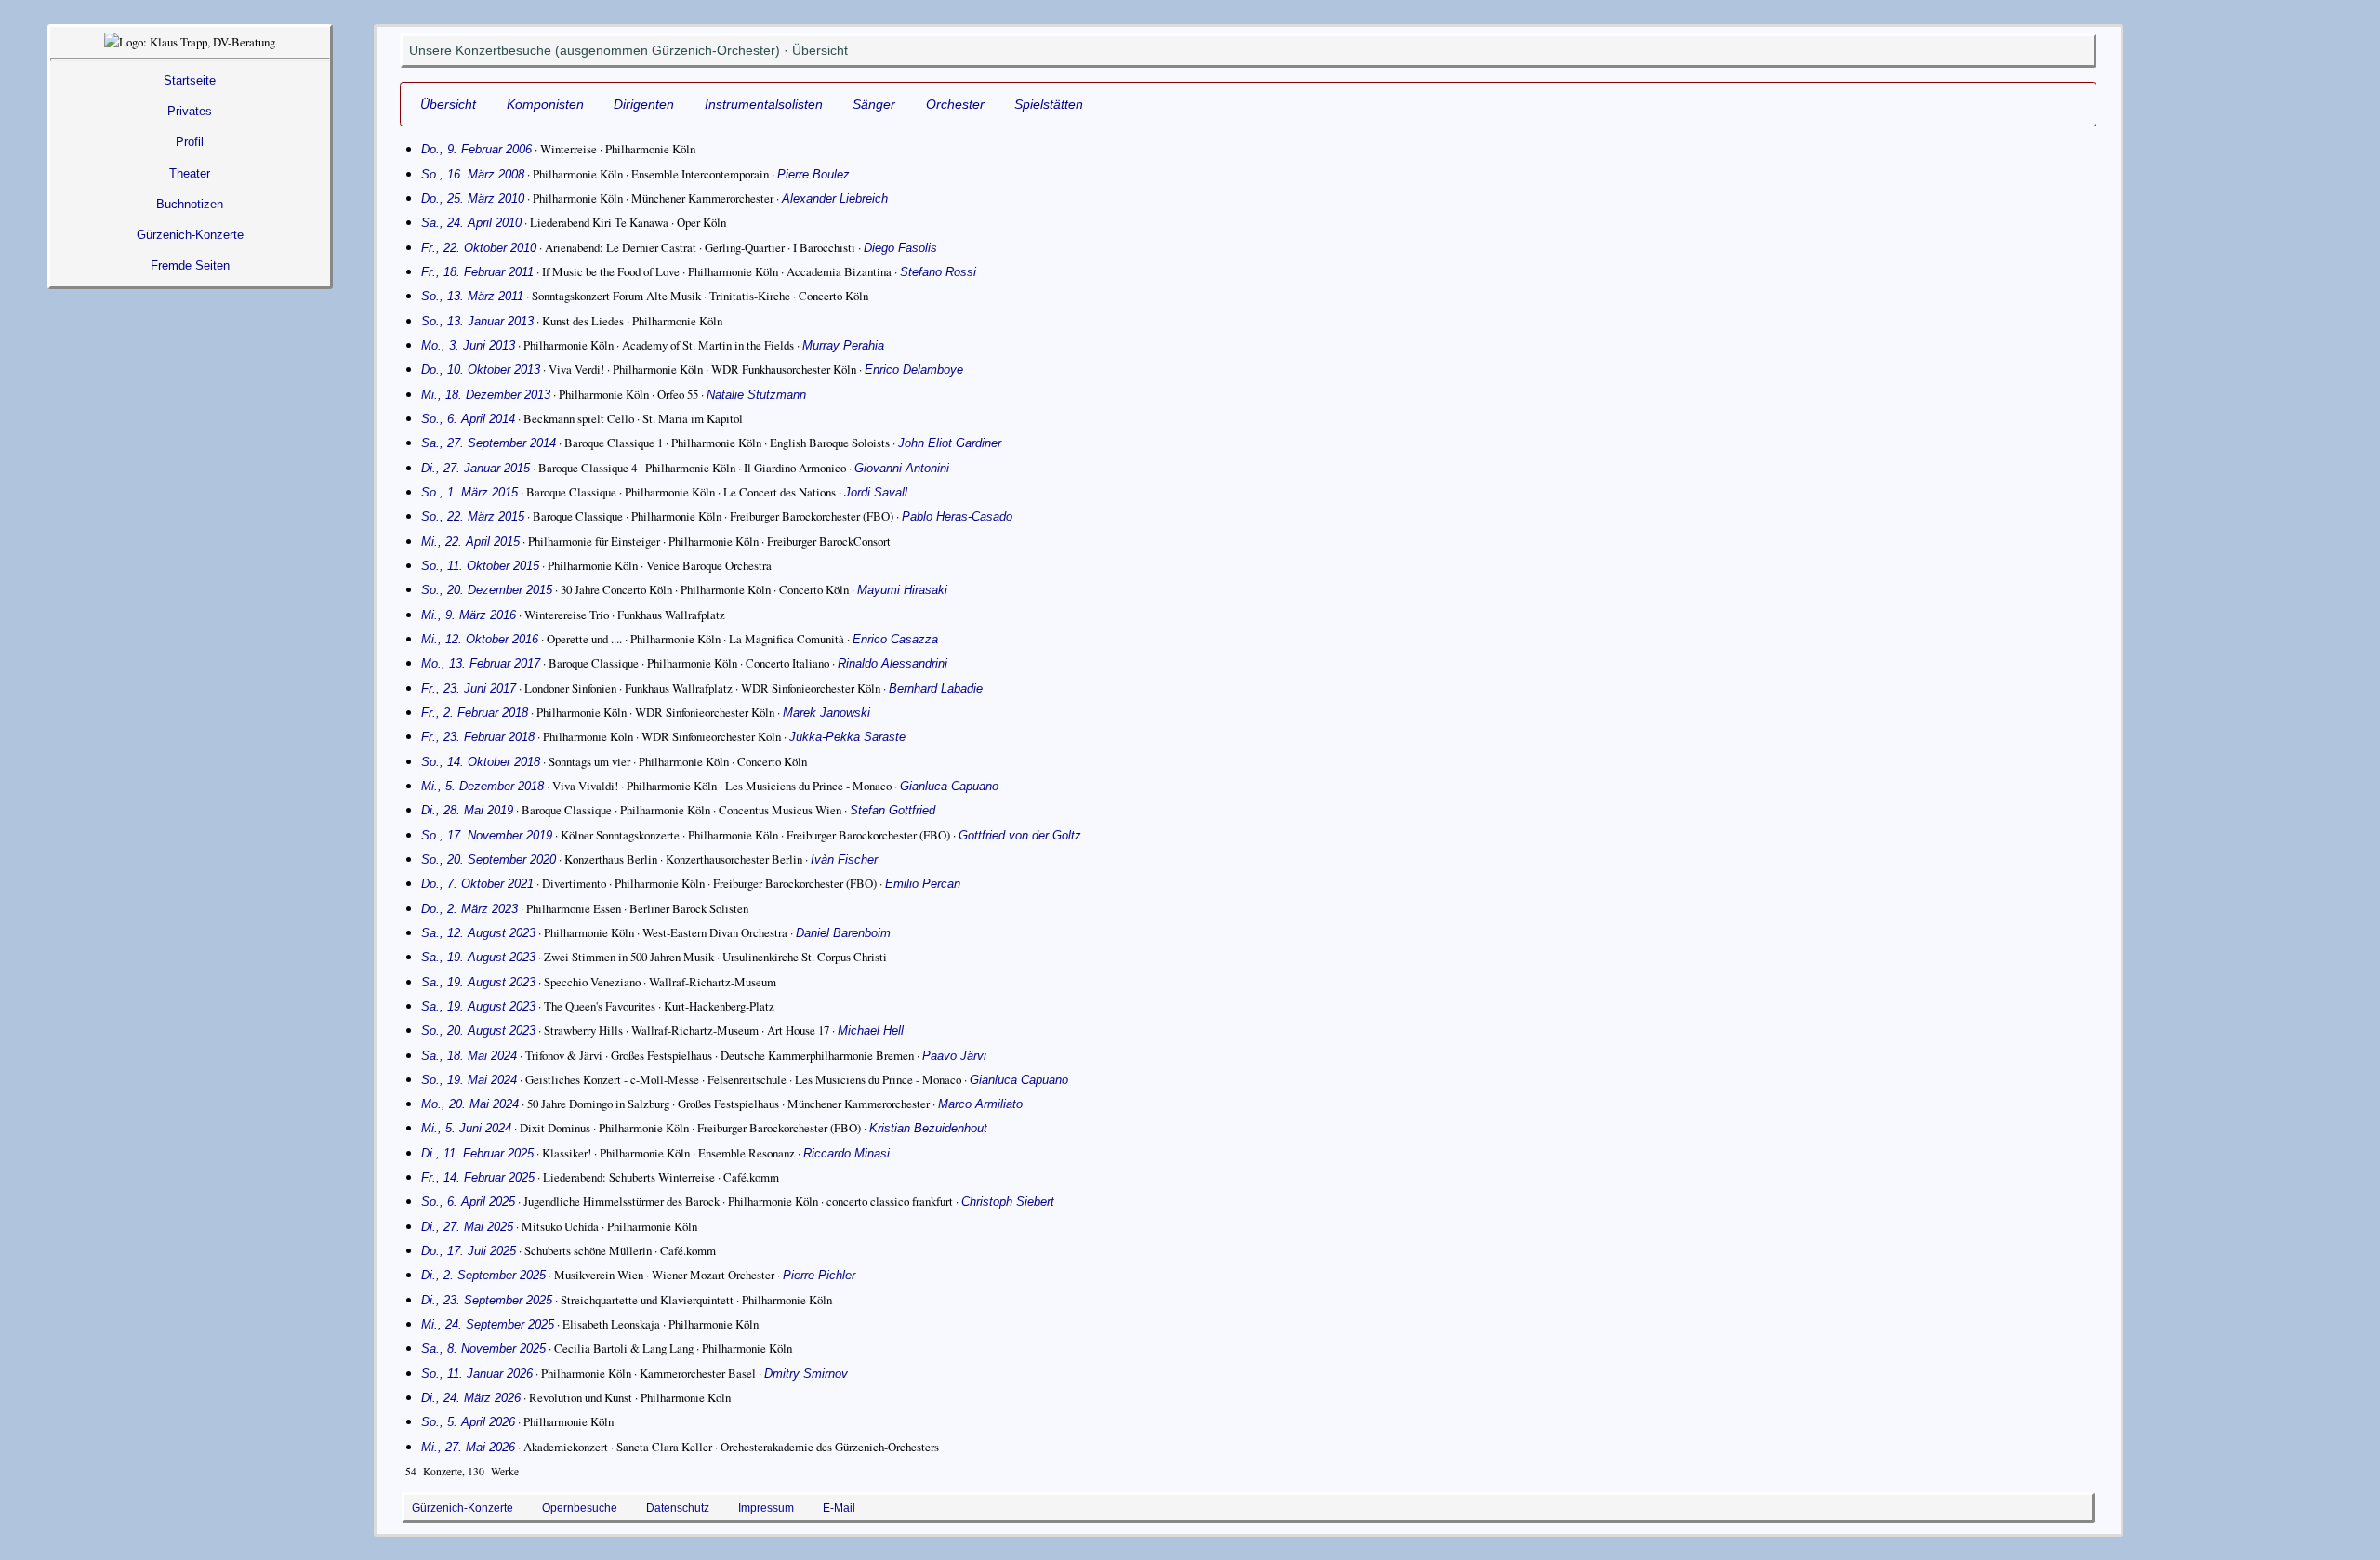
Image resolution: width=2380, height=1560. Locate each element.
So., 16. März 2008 (473, 174)
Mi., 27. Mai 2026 (468, 1447)
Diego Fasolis (900, 248)
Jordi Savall (876, 492)
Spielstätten (1049, 104)
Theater (190, 173)
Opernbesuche (580, 1507)
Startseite (190, 80)
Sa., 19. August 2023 (478, 957)
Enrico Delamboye (914, 370)
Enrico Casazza (895, 639)
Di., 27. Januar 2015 (476, 468)
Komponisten (545, 104)
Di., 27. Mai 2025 (467, 1227)
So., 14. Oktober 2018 (481, 762)
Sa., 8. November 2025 (483, 1348)
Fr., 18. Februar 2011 (477, 272)
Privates (190, 111)
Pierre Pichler (819, 1275)
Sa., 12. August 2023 (478, 933)
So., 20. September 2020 (489, 859)
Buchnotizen (190, 204)
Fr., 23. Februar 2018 (478, 737)
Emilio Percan (923, 884)
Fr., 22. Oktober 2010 (479, 248)
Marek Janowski (826, 713)
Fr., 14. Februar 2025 (478, 1177)
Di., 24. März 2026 (471, 1398)
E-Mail (839, 1507)
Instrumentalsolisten (764, 104)
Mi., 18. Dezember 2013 (486, 395)
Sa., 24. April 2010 (471, 223)
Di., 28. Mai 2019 (467, 810)
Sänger (874, 104)
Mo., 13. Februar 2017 (481, 663)
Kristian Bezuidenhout (928, 1128)
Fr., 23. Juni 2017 (469, 688)
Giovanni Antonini (902, 468)
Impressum (766, 1507)
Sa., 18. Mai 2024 (469, 1056)
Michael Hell (871, 1031)
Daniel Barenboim (843, 933)
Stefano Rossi (938, 272)
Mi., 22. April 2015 (470, 542)
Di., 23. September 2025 (487, 1300)
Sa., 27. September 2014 (489, 443)
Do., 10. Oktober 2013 (481, 370)
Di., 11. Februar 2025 (477, 1153)
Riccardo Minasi (846, 1153)
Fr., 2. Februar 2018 (475, 713)
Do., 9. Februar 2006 (476, 149)
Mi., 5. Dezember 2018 (483, 786)
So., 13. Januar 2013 (477, 321)
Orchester (955, 104)
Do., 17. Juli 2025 (469, 1251)
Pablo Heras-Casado (957, 516)
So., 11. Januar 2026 (477, 1374)
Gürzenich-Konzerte (190, 235)
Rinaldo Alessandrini (892, 663)
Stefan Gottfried (892, 810)
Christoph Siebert (1008, 1202)
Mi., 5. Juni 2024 (466, 1128)
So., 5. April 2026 (468, 1422)
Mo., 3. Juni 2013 (468, 345)
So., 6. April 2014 (468, 419)
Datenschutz (678, 1507)
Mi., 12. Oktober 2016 (480, 639)
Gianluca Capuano (949, 786)
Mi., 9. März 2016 (469, 615)
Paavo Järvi (954, 1056)
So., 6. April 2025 (468, 1202)
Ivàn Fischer (844, 859)
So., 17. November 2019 (487, 835)
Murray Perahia (843, 345)
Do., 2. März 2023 (469, 909)
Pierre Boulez (813, 174)
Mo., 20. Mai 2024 (470, 1104)
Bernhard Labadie (936, 688)
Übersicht (448, 104)
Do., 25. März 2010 (473, 198)
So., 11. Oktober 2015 (480, 566)
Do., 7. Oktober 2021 (477, 884)
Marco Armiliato (980, 1104)
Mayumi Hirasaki (902, 590)
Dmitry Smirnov (806, 1374)
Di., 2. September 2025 (483, 1275)
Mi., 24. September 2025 (488, 1324)
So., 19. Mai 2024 (469, 1080)
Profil (190, 142)
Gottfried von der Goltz (1020, 835)
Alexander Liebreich (835, 198)
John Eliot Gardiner (950, 443)
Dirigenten (644, 104)
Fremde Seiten (190, 265)
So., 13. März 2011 (472, 296)
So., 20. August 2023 (478, 1031)
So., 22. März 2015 (473, 516)
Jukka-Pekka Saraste (847, 737)
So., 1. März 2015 (469, 492)
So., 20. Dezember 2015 (487, 590)
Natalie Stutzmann (756, 395)
